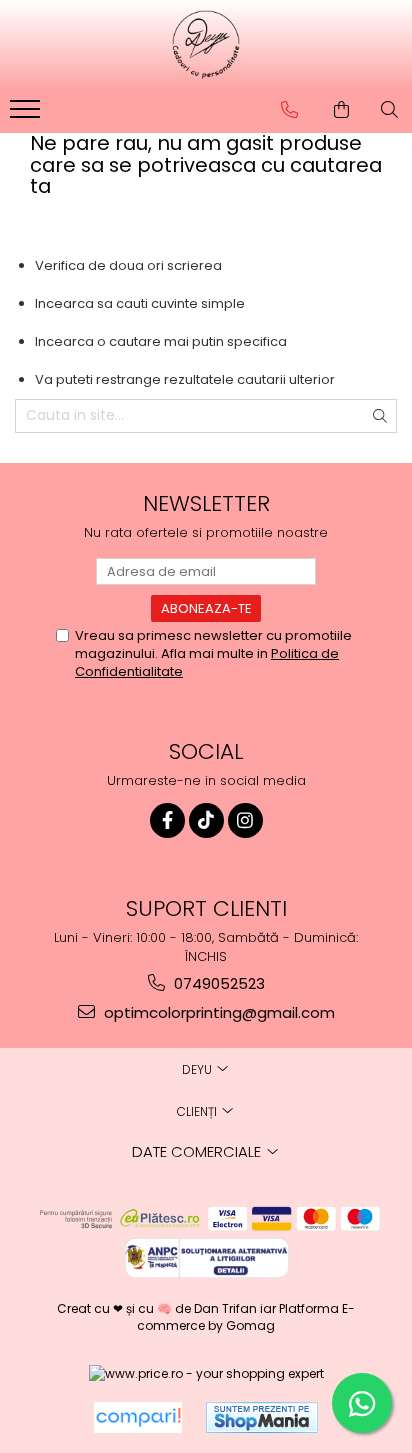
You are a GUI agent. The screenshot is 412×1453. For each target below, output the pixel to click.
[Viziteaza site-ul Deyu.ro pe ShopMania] (262, 1417)
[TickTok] (206, 820)
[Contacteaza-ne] (289, 110)
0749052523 (217, 983)
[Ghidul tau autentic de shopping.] (138, 1417)
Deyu (198, 1069)
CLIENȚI (198, 1111)
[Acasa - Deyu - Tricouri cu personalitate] (206, 45)
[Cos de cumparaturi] (341, 110)
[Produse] (27, 115)
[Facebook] (167, 820)
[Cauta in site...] (389, 110)
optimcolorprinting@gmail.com (217, 1012)
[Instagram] (245, 820)
